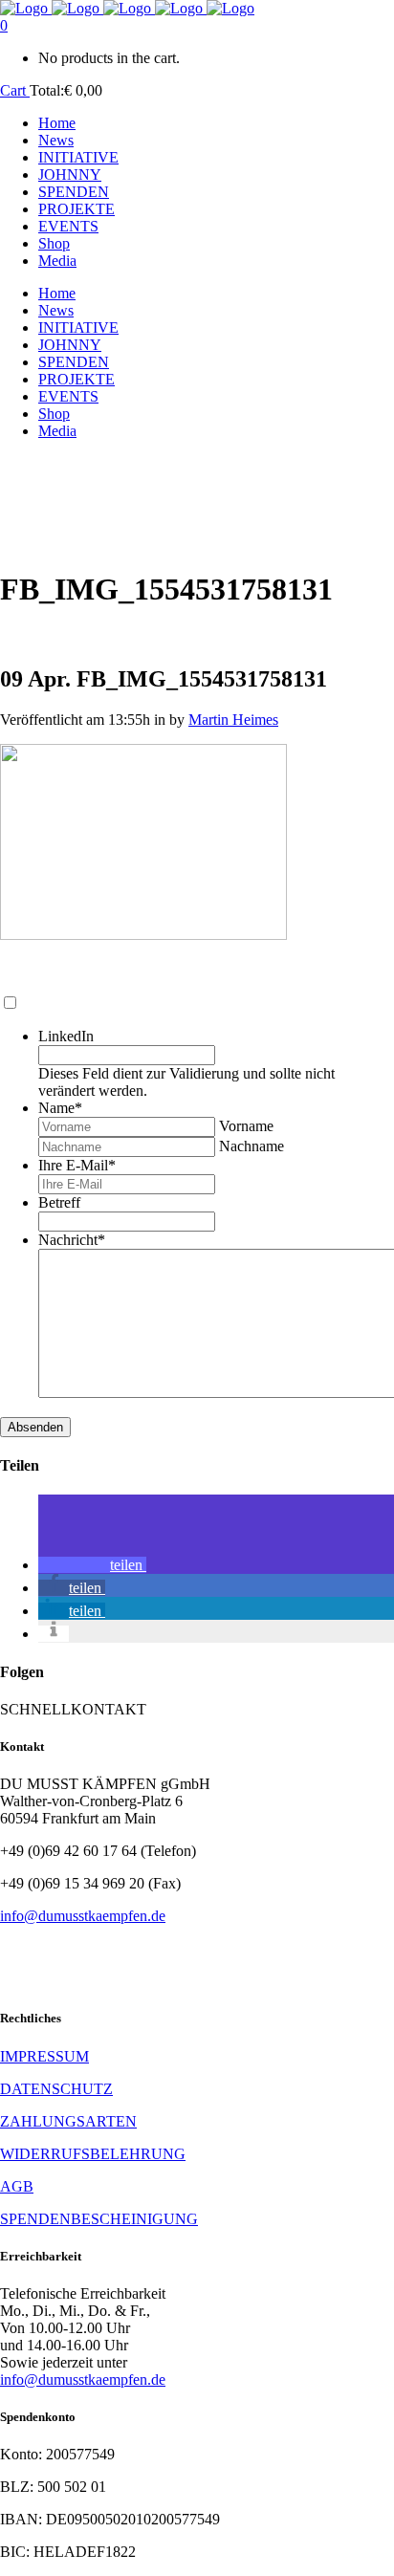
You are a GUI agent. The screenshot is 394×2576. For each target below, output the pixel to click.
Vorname (246, 1126)
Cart (15, 90)
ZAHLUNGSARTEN (68, 2121)
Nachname (252, 1146)
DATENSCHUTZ (56, 2089)
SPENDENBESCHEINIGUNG (99, 2219)
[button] (92, 1565)
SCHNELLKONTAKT (73, 1709)
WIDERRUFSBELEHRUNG (93, 2154)
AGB (17, 2186)
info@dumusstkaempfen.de (83, 1916)
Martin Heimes (233, 720)
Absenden (35, 1427)
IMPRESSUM (44, 2056)
